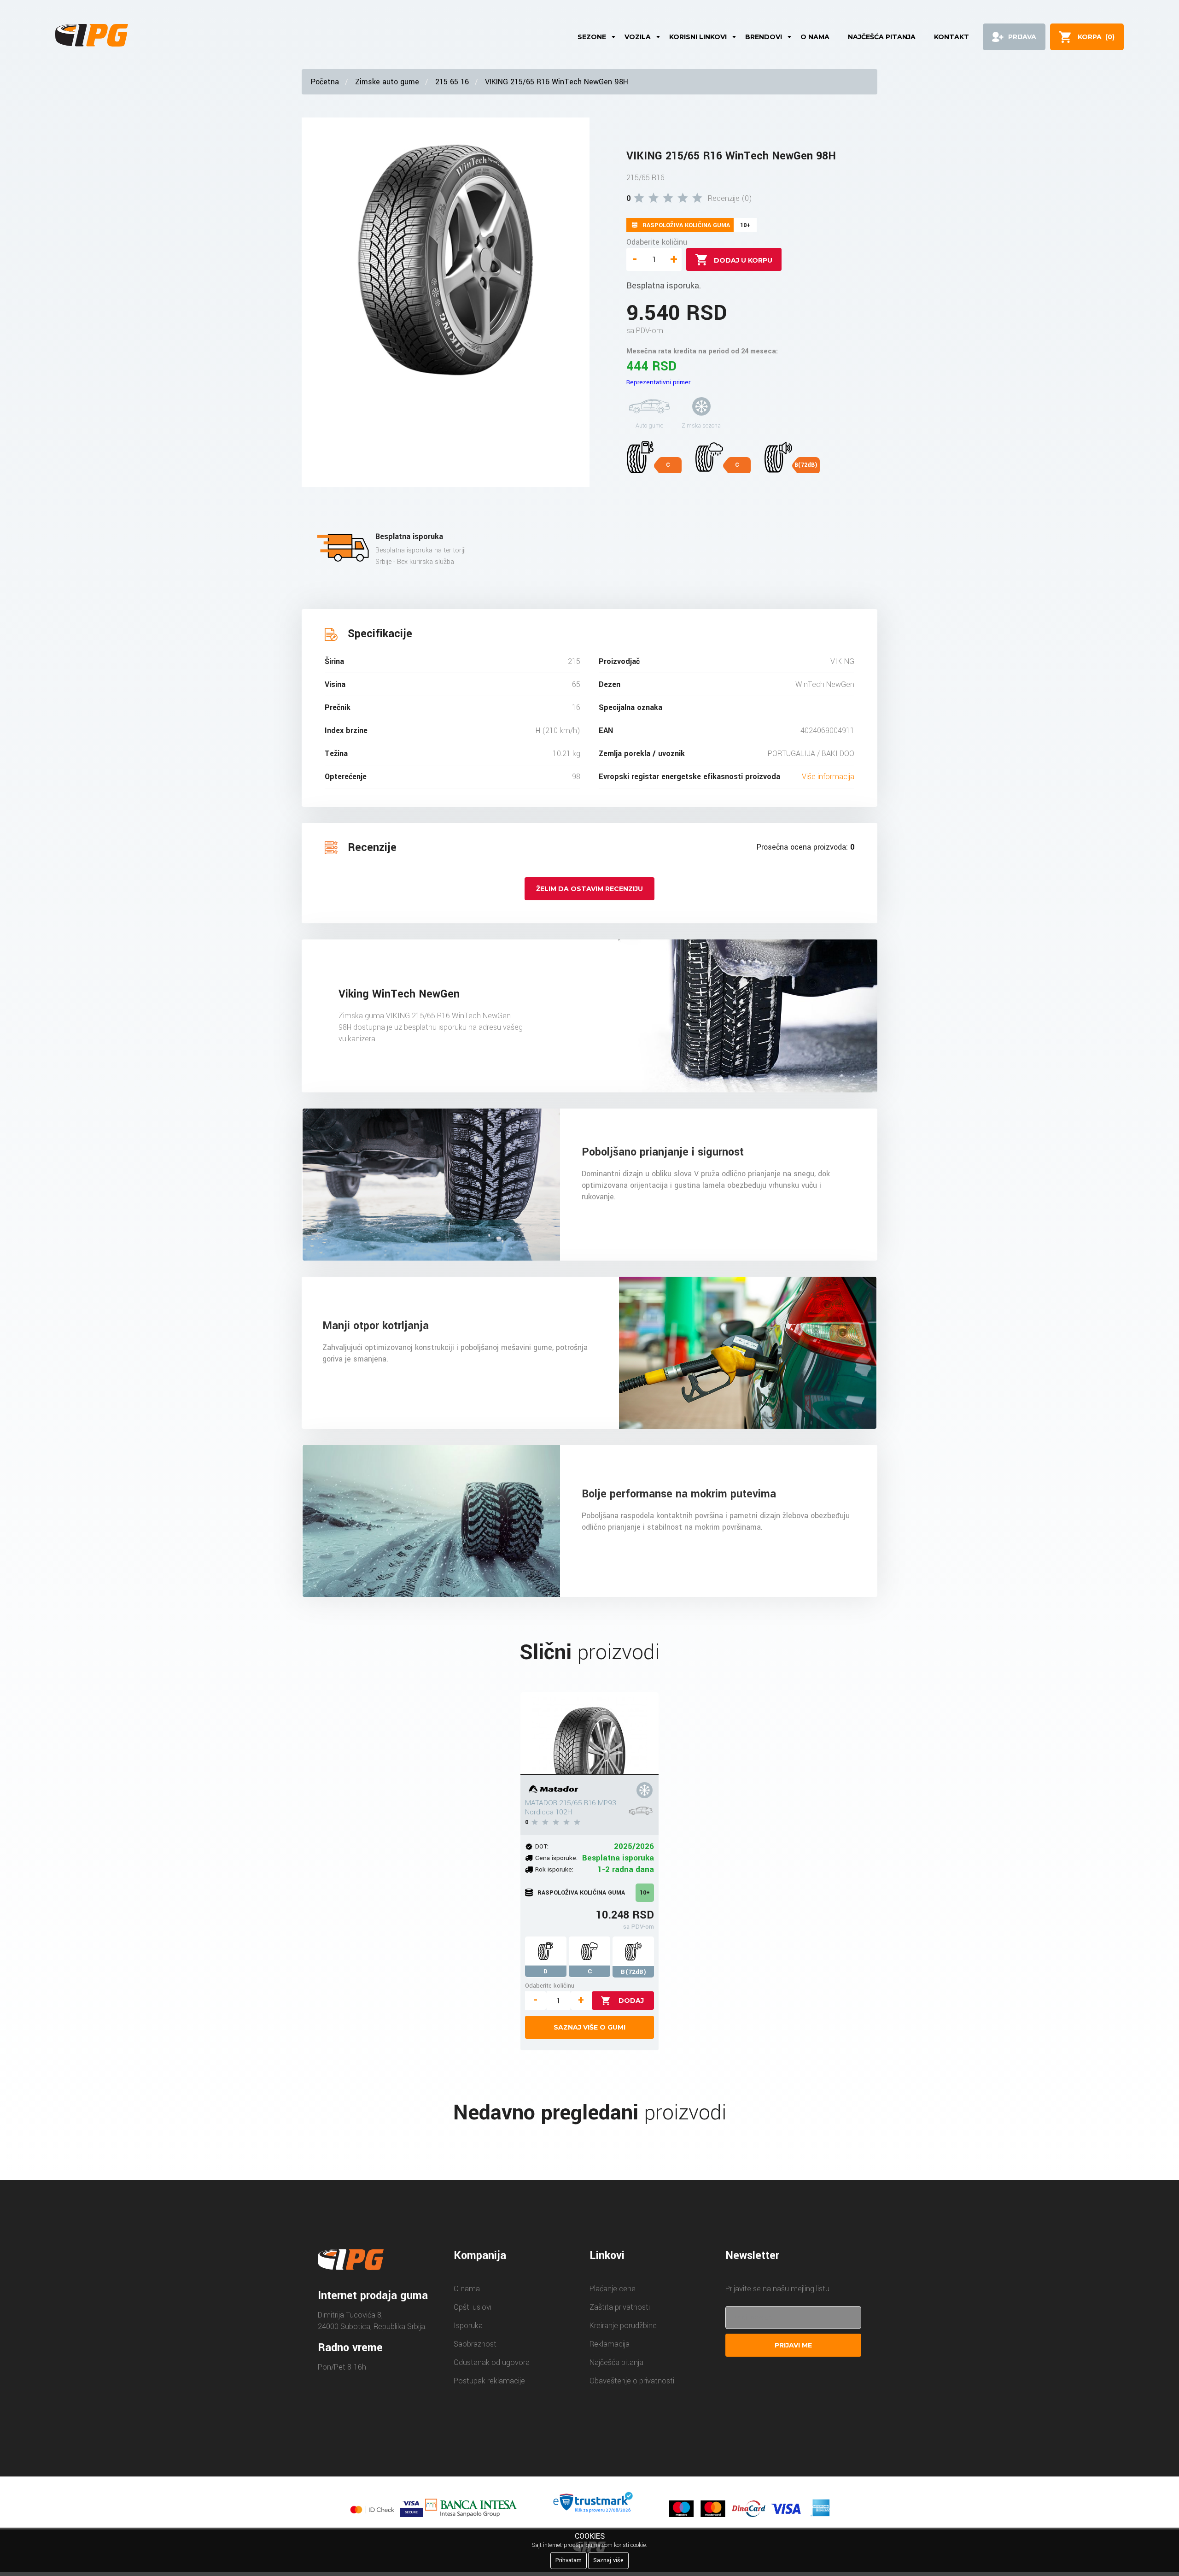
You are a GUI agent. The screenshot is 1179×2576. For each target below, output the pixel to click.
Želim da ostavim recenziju (589, 889)
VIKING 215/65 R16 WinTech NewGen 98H (557, 82)
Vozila (638, 37)
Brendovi (764, 37)
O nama (815, 37)
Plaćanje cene (613, 2289)
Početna (325, 82)
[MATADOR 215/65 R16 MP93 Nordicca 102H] (589, 1734)
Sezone (592, 37)
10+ (645, 1893)
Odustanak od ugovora (492, 2362)
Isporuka (468, 2326)
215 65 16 (452, 82)
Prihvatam (569, 2560)
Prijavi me (793, 2345)
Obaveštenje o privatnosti (632, 2381)
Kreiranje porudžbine (623, 2326)
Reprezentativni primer (658, 382)
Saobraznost (475, 2344)
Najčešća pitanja (882, 37)
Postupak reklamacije (489, 2381)
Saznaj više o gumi (589, 2027)
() (1096, 37)
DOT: (542, 1846)
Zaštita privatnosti (620, 2307)
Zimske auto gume (387, 82)
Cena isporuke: (556, 1858)
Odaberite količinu (657, 242)
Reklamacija (610, 2344)
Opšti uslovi (473, 2307)
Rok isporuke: (554, 1869)
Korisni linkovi (698, 37)
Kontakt (951, 37)
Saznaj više (608, 2560)
